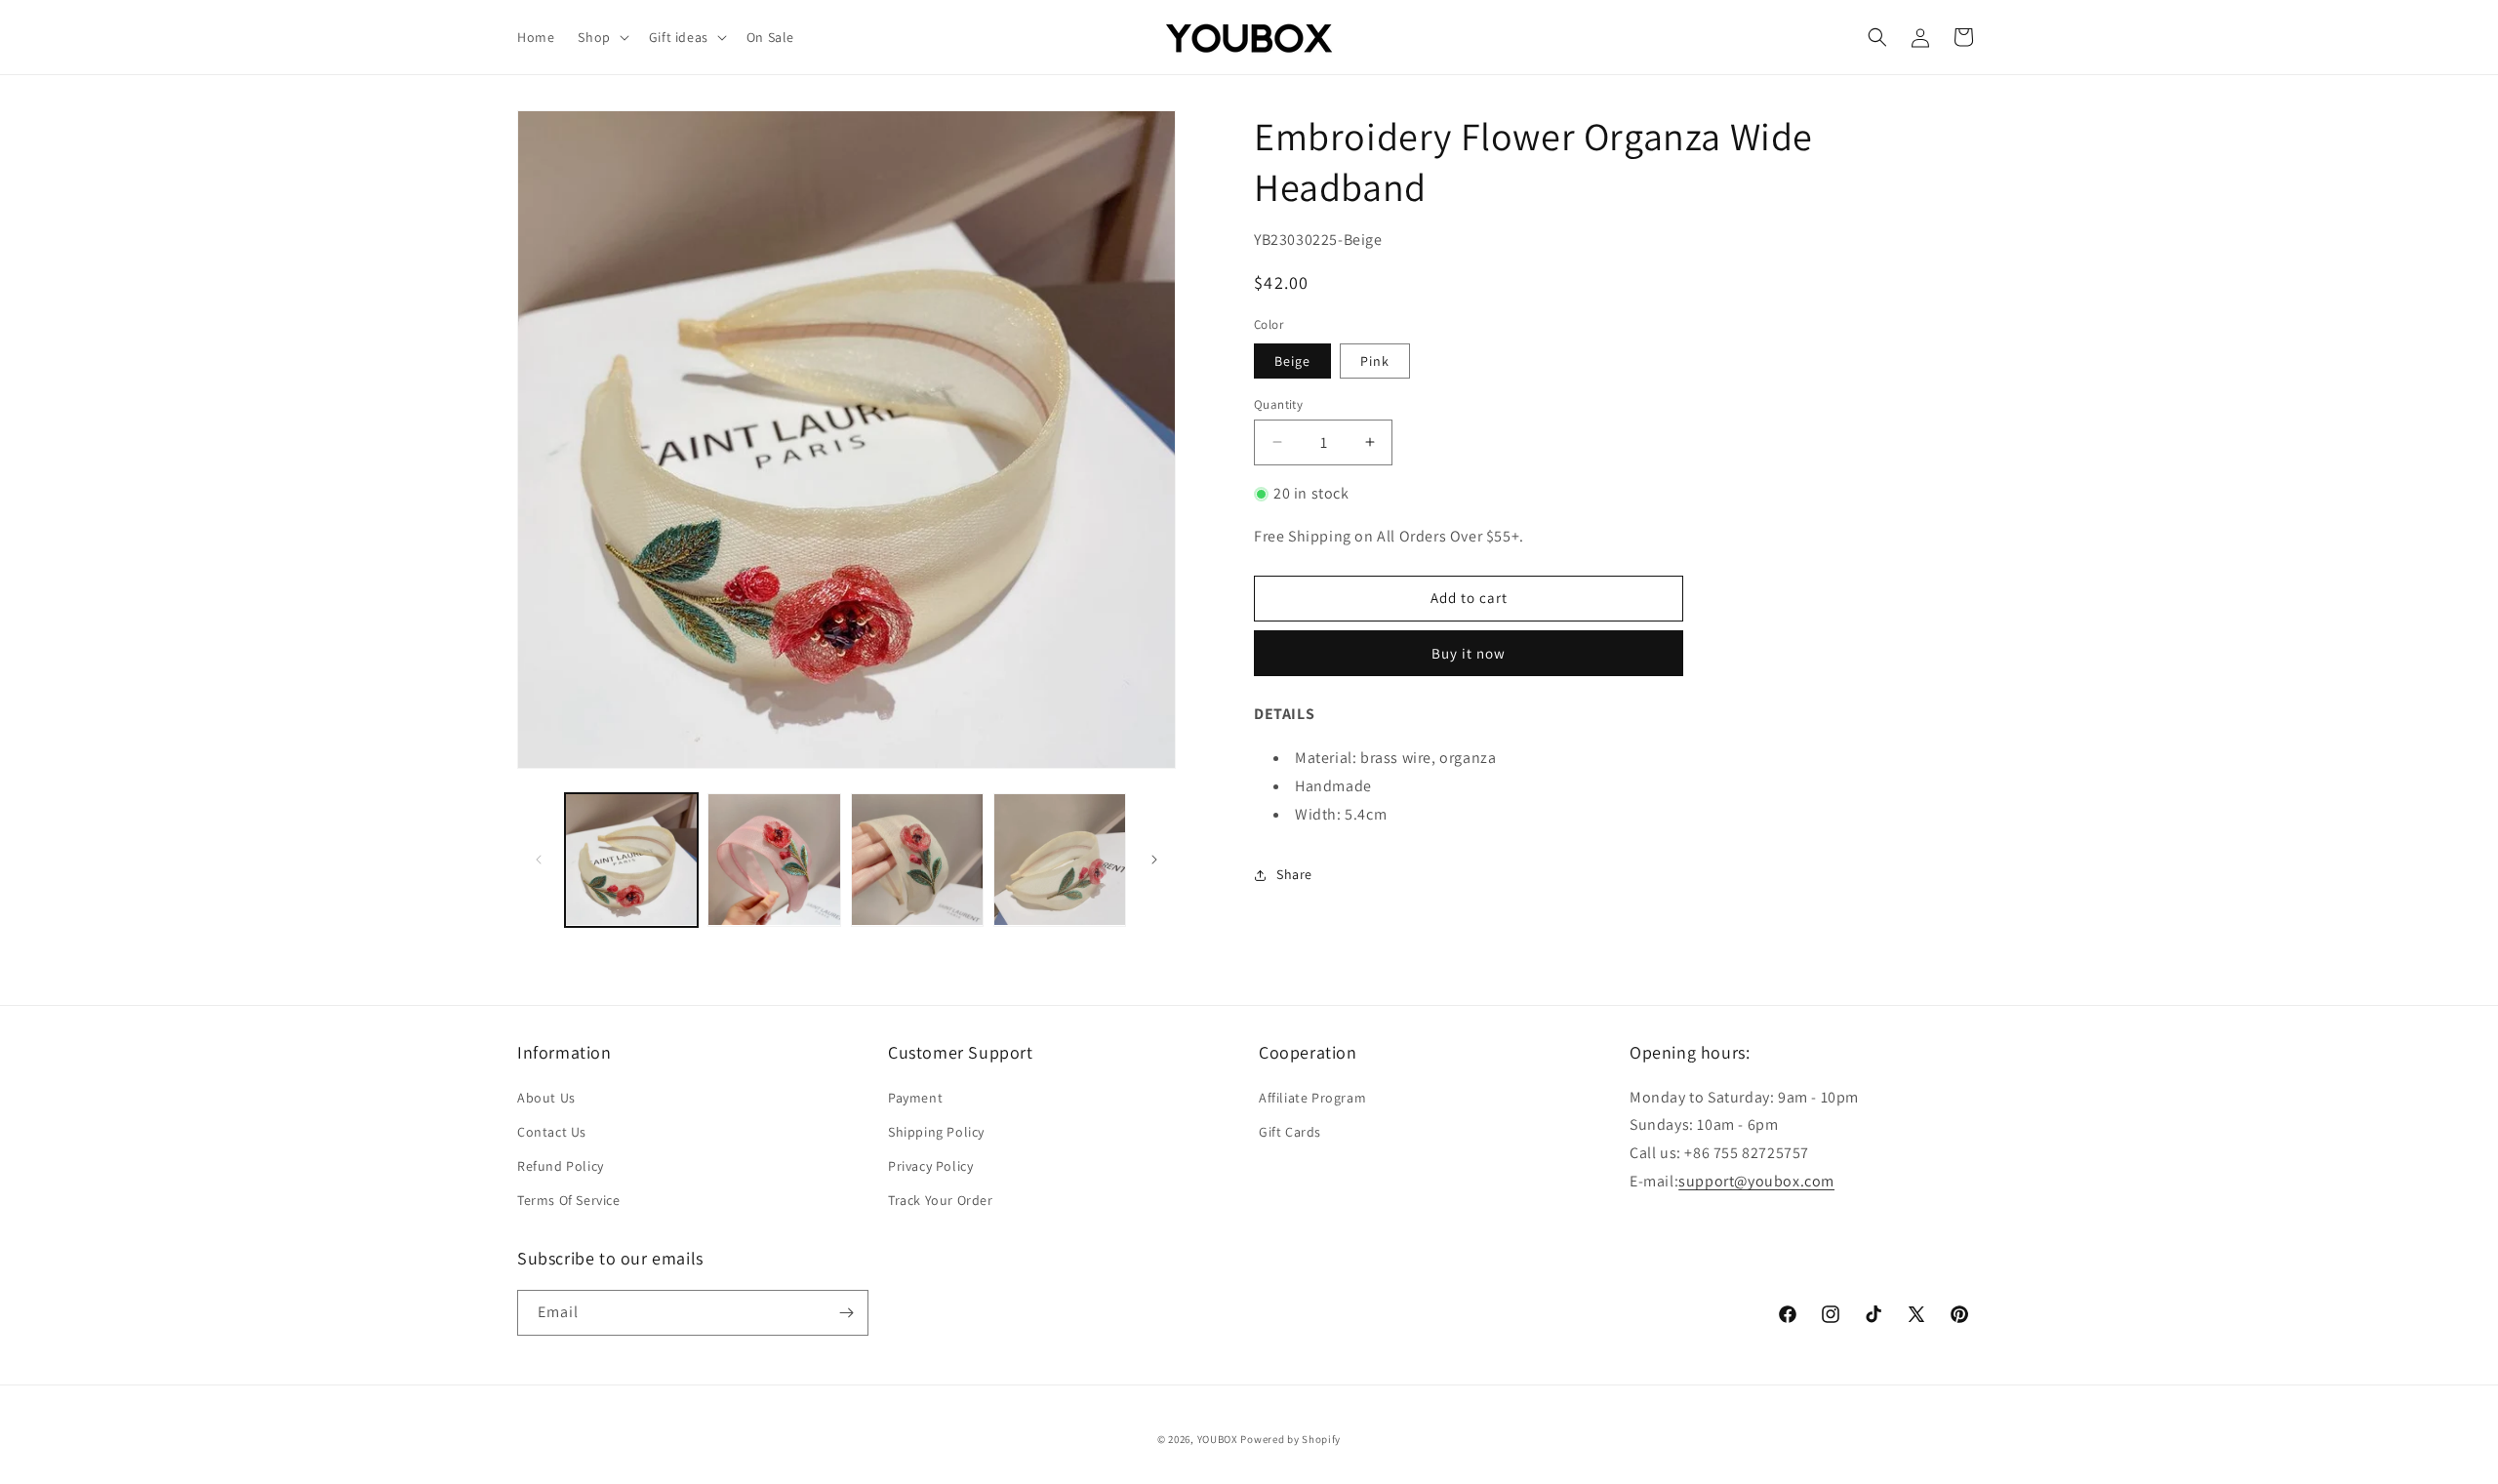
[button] (601, 37)
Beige (1292, 360)
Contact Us (552, 1132)
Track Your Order (941, 1200)
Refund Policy (561, 1166)
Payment (915, 1098)
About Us (546, 1098)
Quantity (1278, 403)
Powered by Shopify (1290, 1439)
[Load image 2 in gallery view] (774, 860)
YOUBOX (1218, 1439)
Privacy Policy (930, 1166)
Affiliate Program (1312, 1098)
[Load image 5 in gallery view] (1060, 860)
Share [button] (1294, 874)
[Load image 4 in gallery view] (917, 860)
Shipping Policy (936, 1132)
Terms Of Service (569, 1200)
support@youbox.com (1756, 1181)
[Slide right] (1154, 860)
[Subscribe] (846, 1313)
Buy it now (1469, 653)
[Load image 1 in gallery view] (631, 860)
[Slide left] (539, 860)
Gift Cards (1290, 1132)
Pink (1375, 360)
